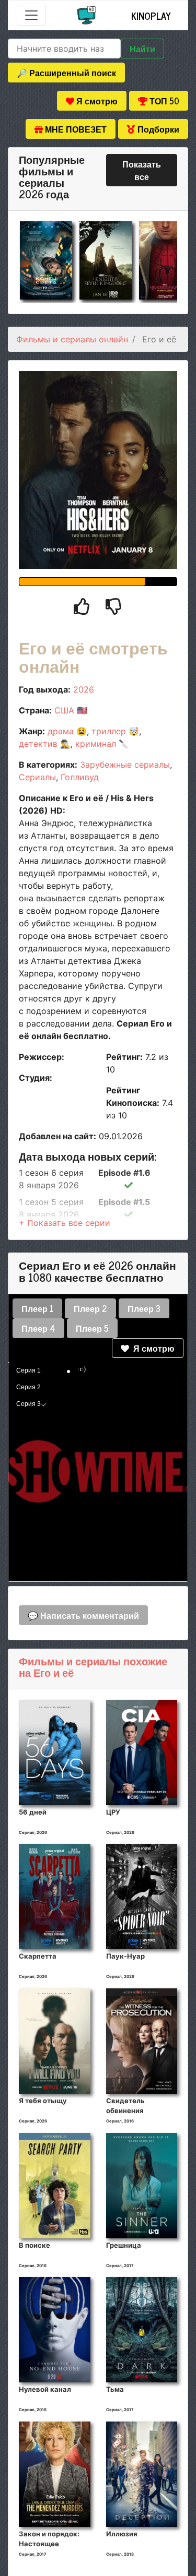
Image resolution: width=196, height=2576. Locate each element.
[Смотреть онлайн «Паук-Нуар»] (142, 1896)
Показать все (142, 170)
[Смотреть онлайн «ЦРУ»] (142, 1751)
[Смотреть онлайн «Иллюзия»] (142, 2473)
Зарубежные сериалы (125, 765)
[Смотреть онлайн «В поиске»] (55, 2185)
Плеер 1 (37, 1308)
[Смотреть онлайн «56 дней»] (55, 1751)
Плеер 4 (38, 1328)
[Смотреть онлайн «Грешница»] (142, 2185)
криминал (96, 744)
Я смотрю (152, 1348)
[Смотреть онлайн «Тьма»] (142, 2329)
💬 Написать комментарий (83, 1615)
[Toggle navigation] (31, 15)
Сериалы (37, 777)
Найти (142, 49)
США (64, 710)
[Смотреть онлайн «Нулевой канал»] (55, 2329)
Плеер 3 (144, 1308)
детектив (38, 744)
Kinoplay (151, 16)
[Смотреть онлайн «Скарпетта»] (55, 1896)
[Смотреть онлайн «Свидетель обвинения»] (142, 2041)
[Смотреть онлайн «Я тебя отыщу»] (55, 2041)
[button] (65, 1223)
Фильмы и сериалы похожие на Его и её (93, 1667)
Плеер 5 (92, 1328)
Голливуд (80, 777)
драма (61, 731)
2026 (84, 689)
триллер (109, 731)
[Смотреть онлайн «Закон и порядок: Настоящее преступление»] (55, 2473)
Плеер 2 (90, 1308)
